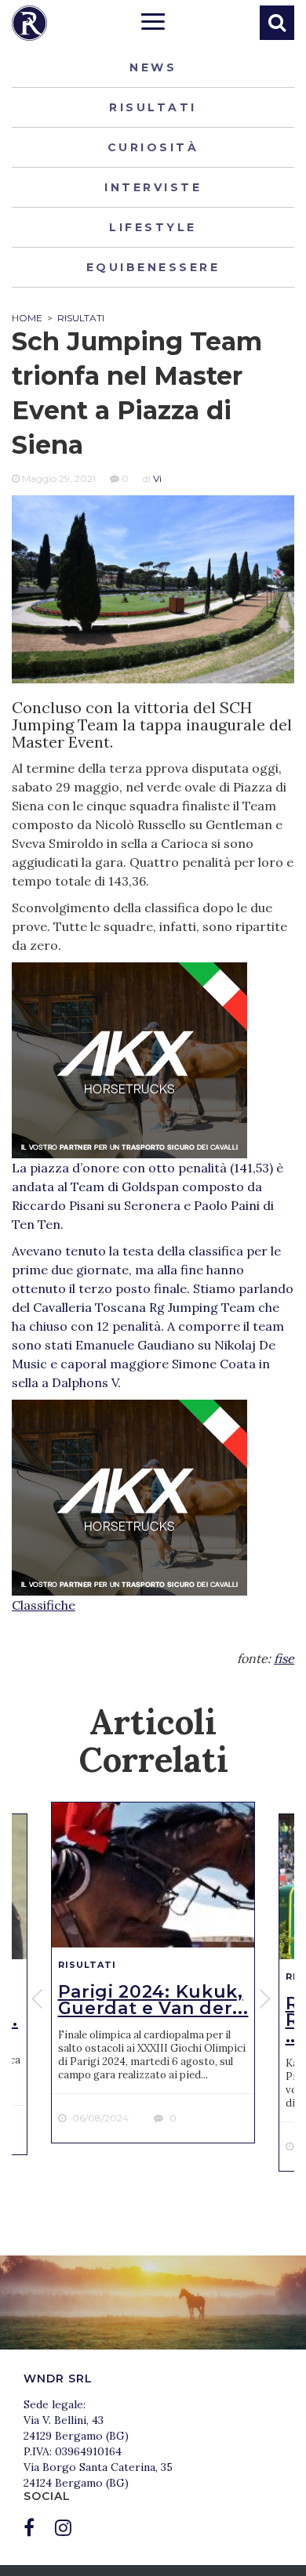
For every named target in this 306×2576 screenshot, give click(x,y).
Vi (157, 478)
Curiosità (153, 147)
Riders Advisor (29, 23)
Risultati (153, 107)
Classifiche (44, 1605)
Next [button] (267, 1999)
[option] (153, 1973)
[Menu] (153, 24)
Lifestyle (153, 227)
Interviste (153, 187)
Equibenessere (153, 267)
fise (284, 1658)
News (153, 67)
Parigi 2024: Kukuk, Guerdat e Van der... (153, 2000)
